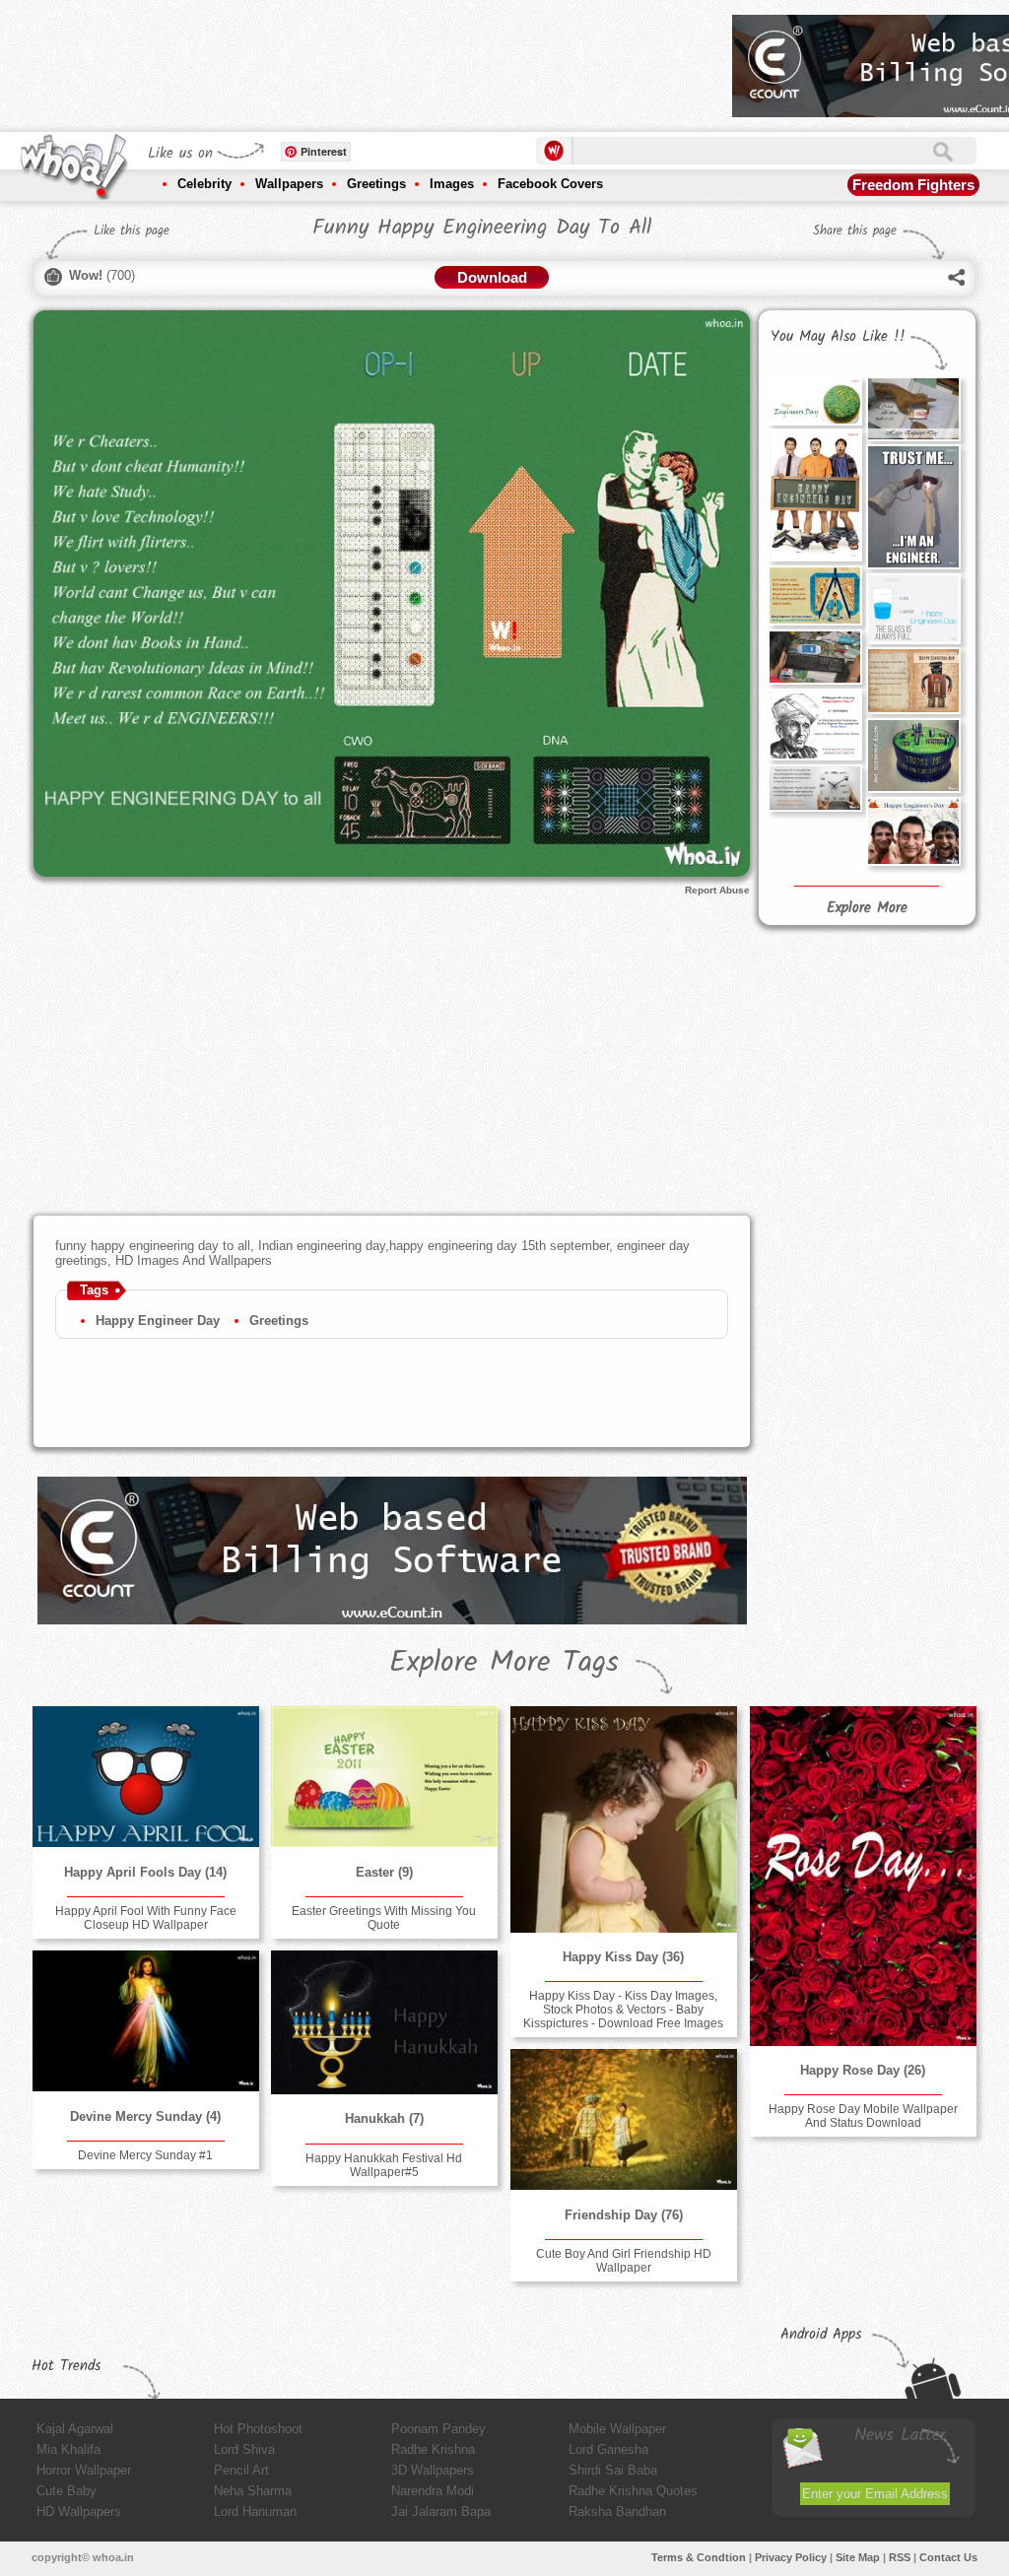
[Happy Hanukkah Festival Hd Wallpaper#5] (384, 2022)
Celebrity (204, 184)
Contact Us (948, 2557)
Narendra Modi (433, 2491)
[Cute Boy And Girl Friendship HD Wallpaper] (624, 2119)
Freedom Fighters (913, 185)
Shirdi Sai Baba (613, 2470)
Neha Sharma (253, 2491)
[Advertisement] (359, 59)
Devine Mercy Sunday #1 (145, 2155)
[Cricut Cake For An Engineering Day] (815, 401)
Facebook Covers (550, 184)
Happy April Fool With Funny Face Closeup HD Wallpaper (146, 1918)
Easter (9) (384, 1872)
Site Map (858, 2557)
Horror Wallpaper (84, 2470)
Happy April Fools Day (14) (145, 1872)
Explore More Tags (504, 1663)
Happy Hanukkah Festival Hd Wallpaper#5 (384, 2165)
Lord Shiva (244, 2449)
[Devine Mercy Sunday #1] (146, 2021)
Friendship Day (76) (624, 2215)
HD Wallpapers (79, 2511)
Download (492, 277)
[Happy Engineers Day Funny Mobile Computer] (815, 657)
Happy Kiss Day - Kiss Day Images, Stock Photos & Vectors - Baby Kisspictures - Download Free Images (623, 2010)
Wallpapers (289, 184)
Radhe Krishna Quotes (633, 2491)
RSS (900, 2557)
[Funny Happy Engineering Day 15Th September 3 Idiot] (913, 831)
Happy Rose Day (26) (863, 2070)
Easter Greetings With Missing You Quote (384, 1918)
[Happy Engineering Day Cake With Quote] (913, 756)
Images (452, 184)
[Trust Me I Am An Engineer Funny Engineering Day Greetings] (913, 507)
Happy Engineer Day (158, 1321)
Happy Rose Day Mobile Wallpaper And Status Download (863, 2116)
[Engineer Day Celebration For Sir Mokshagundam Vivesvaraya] (815, 725)
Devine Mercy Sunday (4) (145, 2116)
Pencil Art (241, 2470)
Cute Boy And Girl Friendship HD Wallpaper (624, 2261)
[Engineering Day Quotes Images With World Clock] (815, 788)
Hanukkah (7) (384, 2118)
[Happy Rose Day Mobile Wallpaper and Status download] (863, 1876)
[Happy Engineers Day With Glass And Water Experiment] (913, 609)
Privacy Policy (791, 2557)
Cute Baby (67, 2491)
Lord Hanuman (255, 2511)
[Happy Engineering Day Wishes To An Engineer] (913, 408)
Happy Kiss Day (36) (623, 1957)
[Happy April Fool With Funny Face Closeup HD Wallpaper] (146, 1777)
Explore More (867, 908)
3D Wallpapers (433, 2470)
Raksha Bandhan (617, 2511)
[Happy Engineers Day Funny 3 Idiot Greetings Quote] (815, 495)
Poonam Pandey (438, 2429)
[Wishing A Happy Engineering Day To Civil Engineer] (815, 595)
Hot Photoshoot (258, 2429)
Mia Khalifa (68, 2449)
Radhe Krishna (433, 2449)
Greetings (376, 184)
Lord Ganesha (608, 2449)
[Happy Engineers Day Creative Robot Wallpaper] (913, 681)
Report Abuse (717, 890)
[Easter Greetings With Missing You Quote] (384, 1777)
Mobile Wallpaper (617, 2429)
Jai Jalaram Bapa (441, 2511)
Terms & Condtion (699, 2557)
